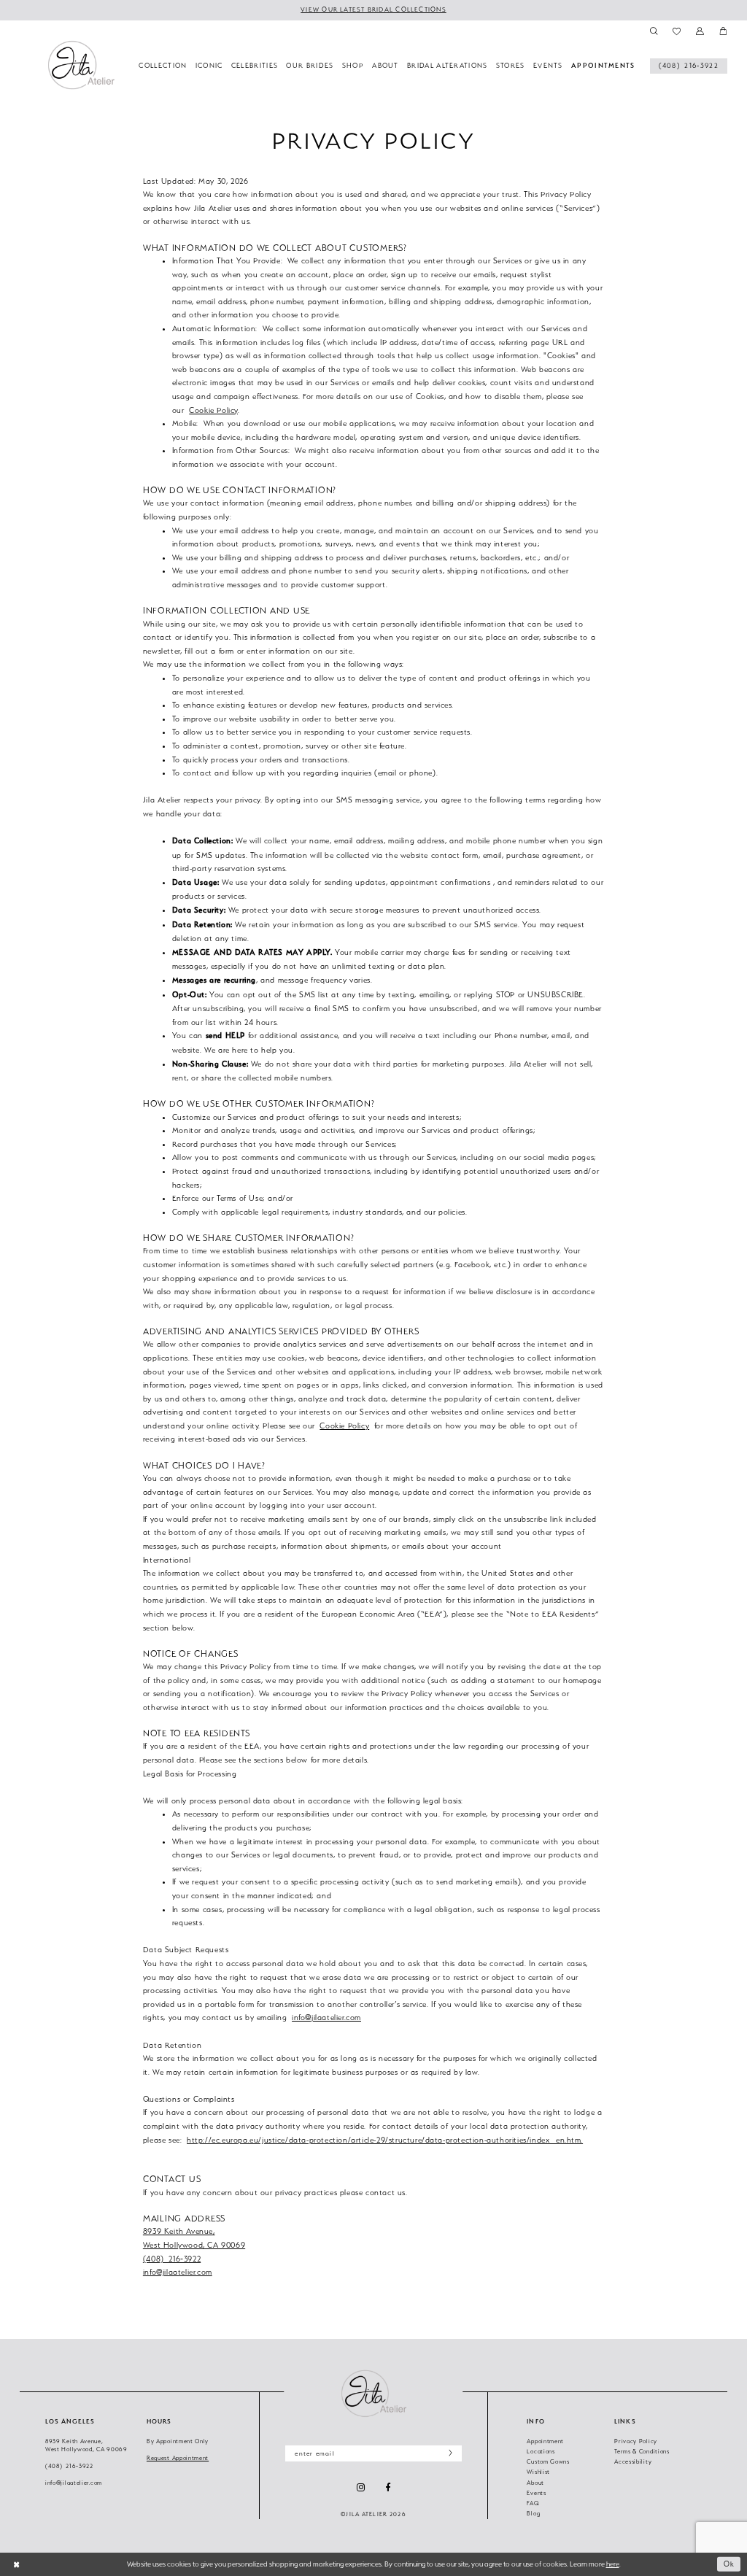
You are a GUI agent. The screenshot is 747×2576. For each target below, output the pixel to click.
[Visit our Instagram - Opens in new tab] (361, 2487)
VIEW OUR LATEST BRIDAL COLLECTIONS (373, 9)
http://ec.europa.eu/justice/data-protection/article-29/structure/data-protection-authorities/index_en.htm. (385, 2140)
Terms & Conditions (642, 2452)
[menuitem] (689, 66)
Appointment (545, 2441)
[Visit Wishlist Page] (677, 31)
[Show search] (653, 31)
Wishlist (538, 2472)
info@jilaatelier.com (326, 2017)
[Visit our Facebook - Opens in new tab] (388, 2488)
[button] (700, 31)
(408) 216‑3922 (172, 2259)
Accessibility (633, 2462)
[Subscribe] (448, 2454)
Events (536, 2493)
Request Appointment (178, 2458)
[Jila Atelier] (373, 2393)
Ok (729, 2564)
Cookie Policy (213, 410)
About (535, 2483)
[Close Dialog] (16, 2564)
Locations (541, 2452)
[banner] (81, 65)
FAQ (533, 2503)
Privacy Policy (636, 2441)
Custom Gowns (548, 2462)
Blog (533, 2514)
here (613, 2564)
